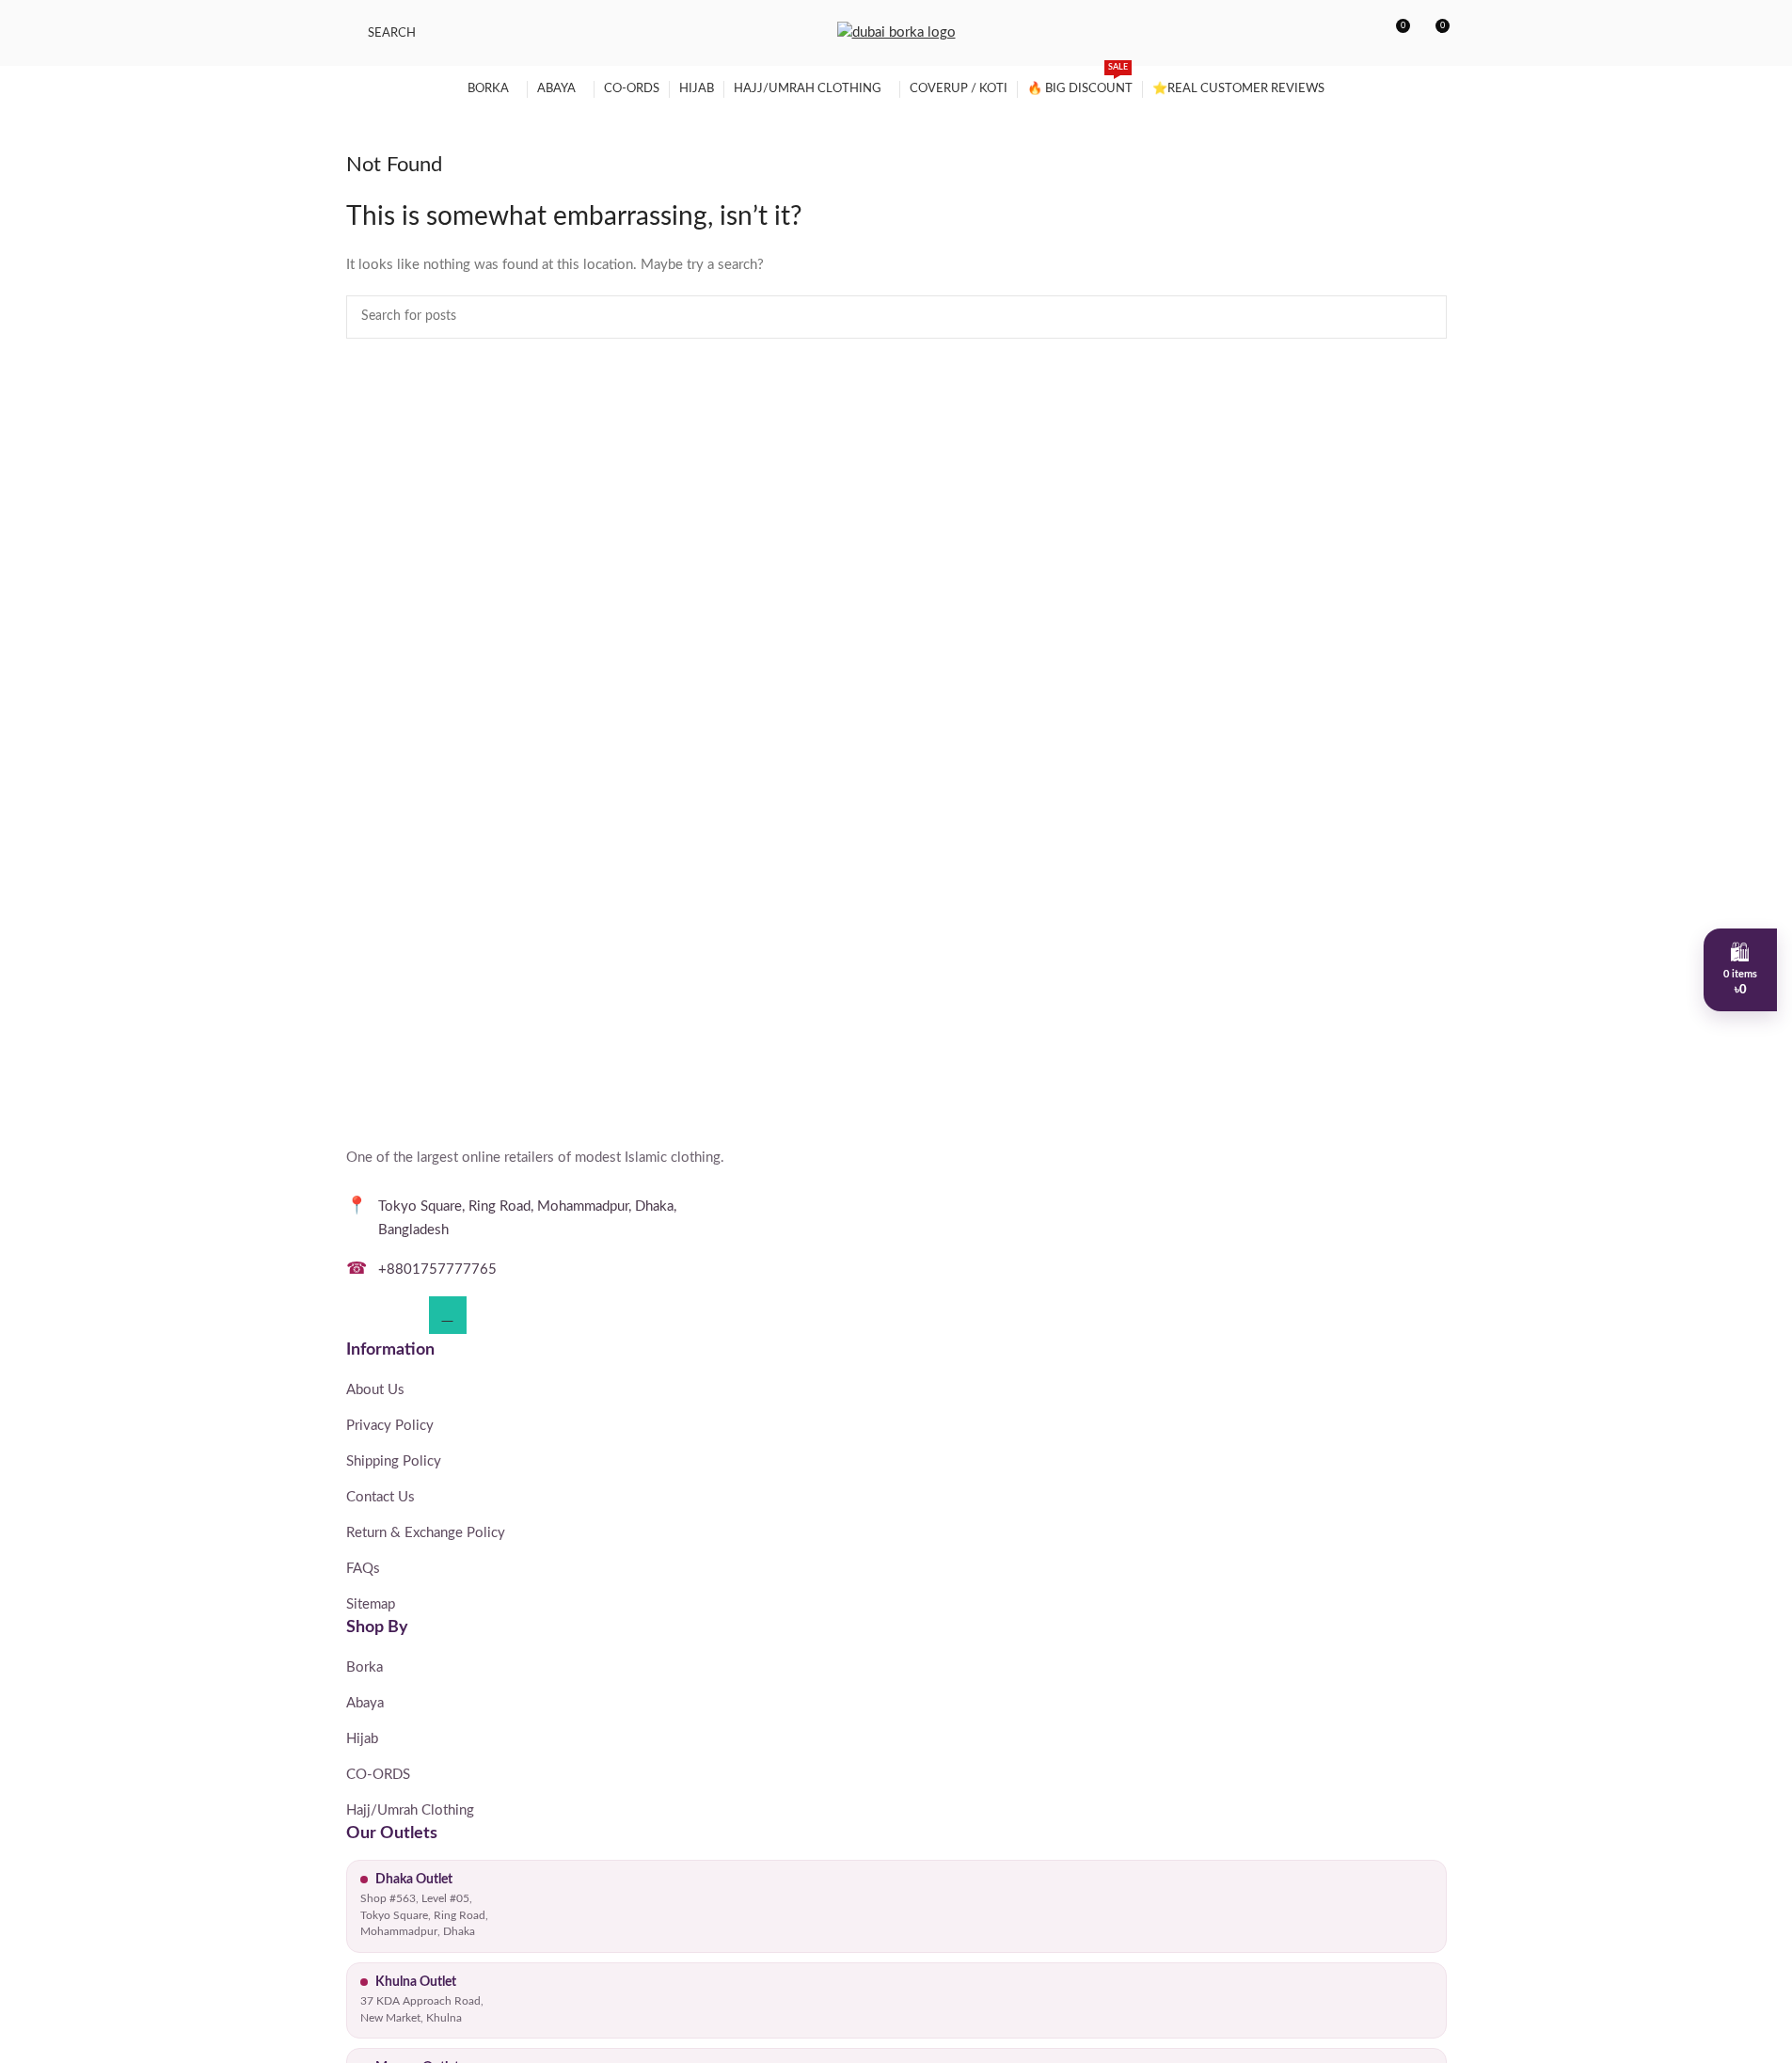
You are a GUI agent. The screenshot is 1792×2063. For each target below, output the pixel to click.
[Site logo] (896, 32)
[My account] (1360, 33)
